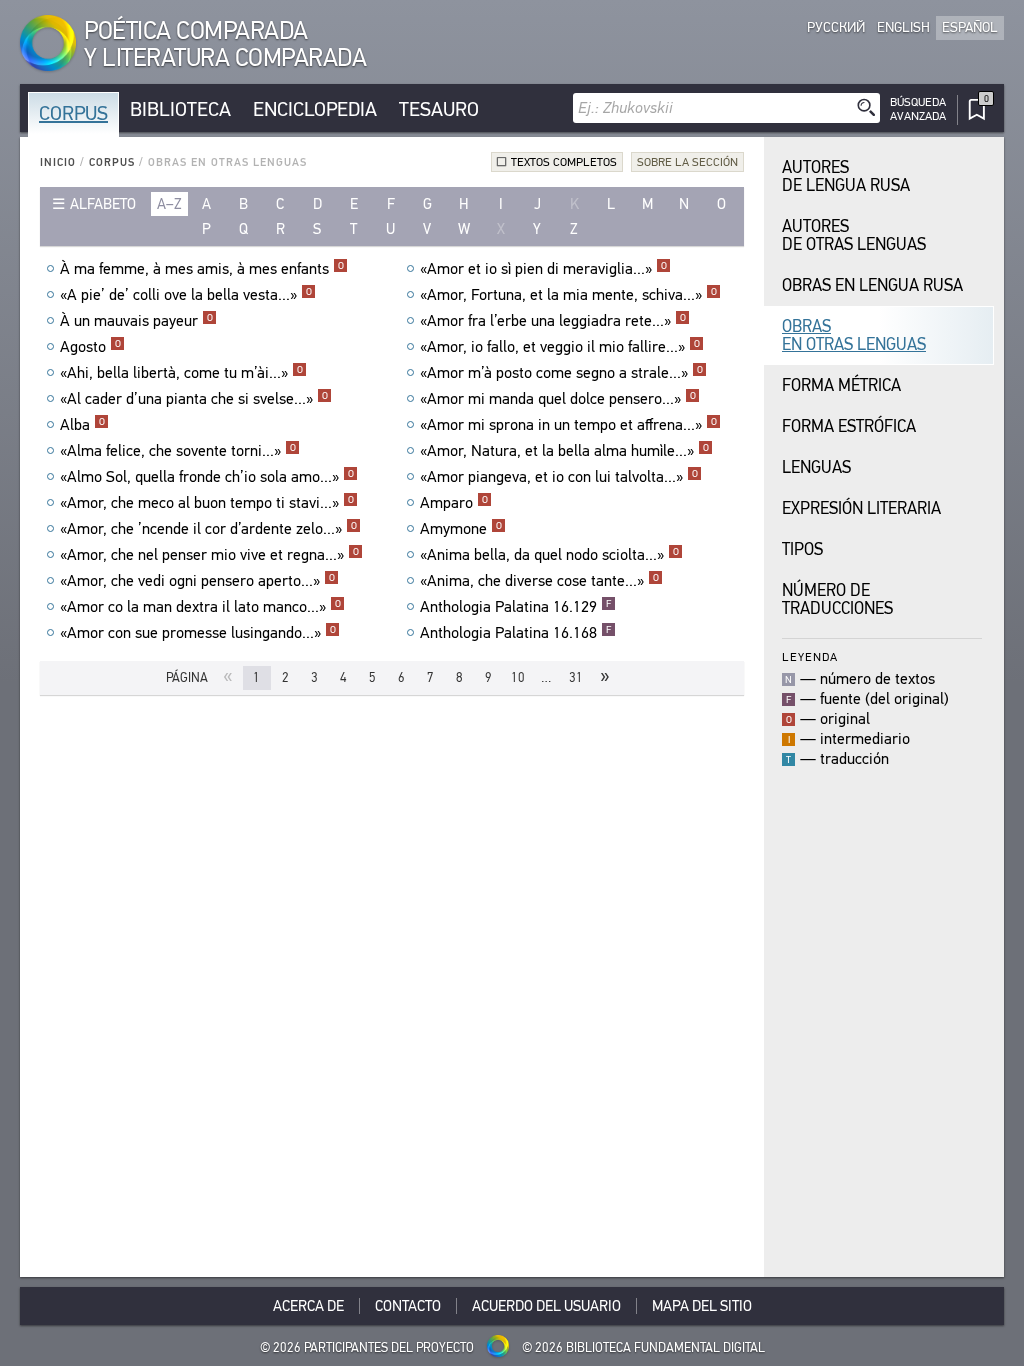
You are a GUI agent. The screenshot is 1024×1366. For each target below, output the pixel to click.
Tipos (802, 549)
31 (576, 677)
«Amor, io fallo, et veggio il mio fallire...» (560, 347)
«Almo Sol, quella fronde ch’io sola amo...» (207, 477)
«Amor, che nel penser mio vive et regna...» (209, 555)
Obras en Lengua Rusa (872, 285)
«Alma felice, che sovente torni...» (178, 451)
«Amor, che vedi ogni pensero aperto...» (197, 581)
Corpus (73, 113)
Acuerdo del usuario (546, 1306)
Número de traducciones (837, 599)
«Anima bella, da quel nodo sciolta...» (549, 555)
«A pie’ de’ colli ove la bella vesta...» (186, 295)
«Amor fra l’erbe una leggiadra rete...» (553, 321)
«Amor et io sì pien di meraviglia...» (543, 269)
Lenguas (816, 467)
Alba (82, 425)
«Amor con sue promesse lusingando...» (198, 633)
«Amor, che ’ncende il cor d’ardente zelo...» (208, 529)
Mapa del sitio (702, 1306)
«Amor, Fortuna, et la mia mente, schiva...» (568, 295)
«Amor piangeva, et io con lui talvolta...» (559, 477)
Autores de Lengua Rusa (846, 176)
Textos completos (564, 162)
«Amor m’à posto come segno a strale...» (561, 373)
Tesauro (439, 109)
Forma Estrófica (849, 426)
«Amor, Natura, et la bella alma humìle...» (564, 451)
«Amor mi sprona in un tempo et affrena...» (568, 425)
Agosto (90, 347)
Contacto (408, 1306)
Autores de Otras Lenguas (854, 235)
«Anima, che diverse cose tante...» (539, 581)
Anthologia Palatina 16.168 (515, 633)
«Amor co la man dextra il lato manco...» (200, 607)
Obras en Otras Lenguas (854, 335)
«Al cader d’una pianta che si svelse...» (194, 399)
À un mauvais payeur (136, 321)
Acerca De (308, 1306)
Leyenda (810, 656)
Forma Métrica (841, 385)
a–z (169, 204)
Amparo (454, 503)
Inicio (58, 162)
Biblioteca (180, 109)
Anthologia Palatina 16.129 (515, 607)
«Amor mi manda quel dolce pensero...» (558, 399)
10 (518, 677)
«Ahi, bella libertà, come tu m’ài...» (181, 373)
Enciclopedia (315, 109)
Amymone (461, 529)
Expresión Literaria (861, 508)
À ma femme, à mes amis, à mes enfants (202, 269)
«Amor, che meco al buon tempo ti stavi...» (207, 503)
